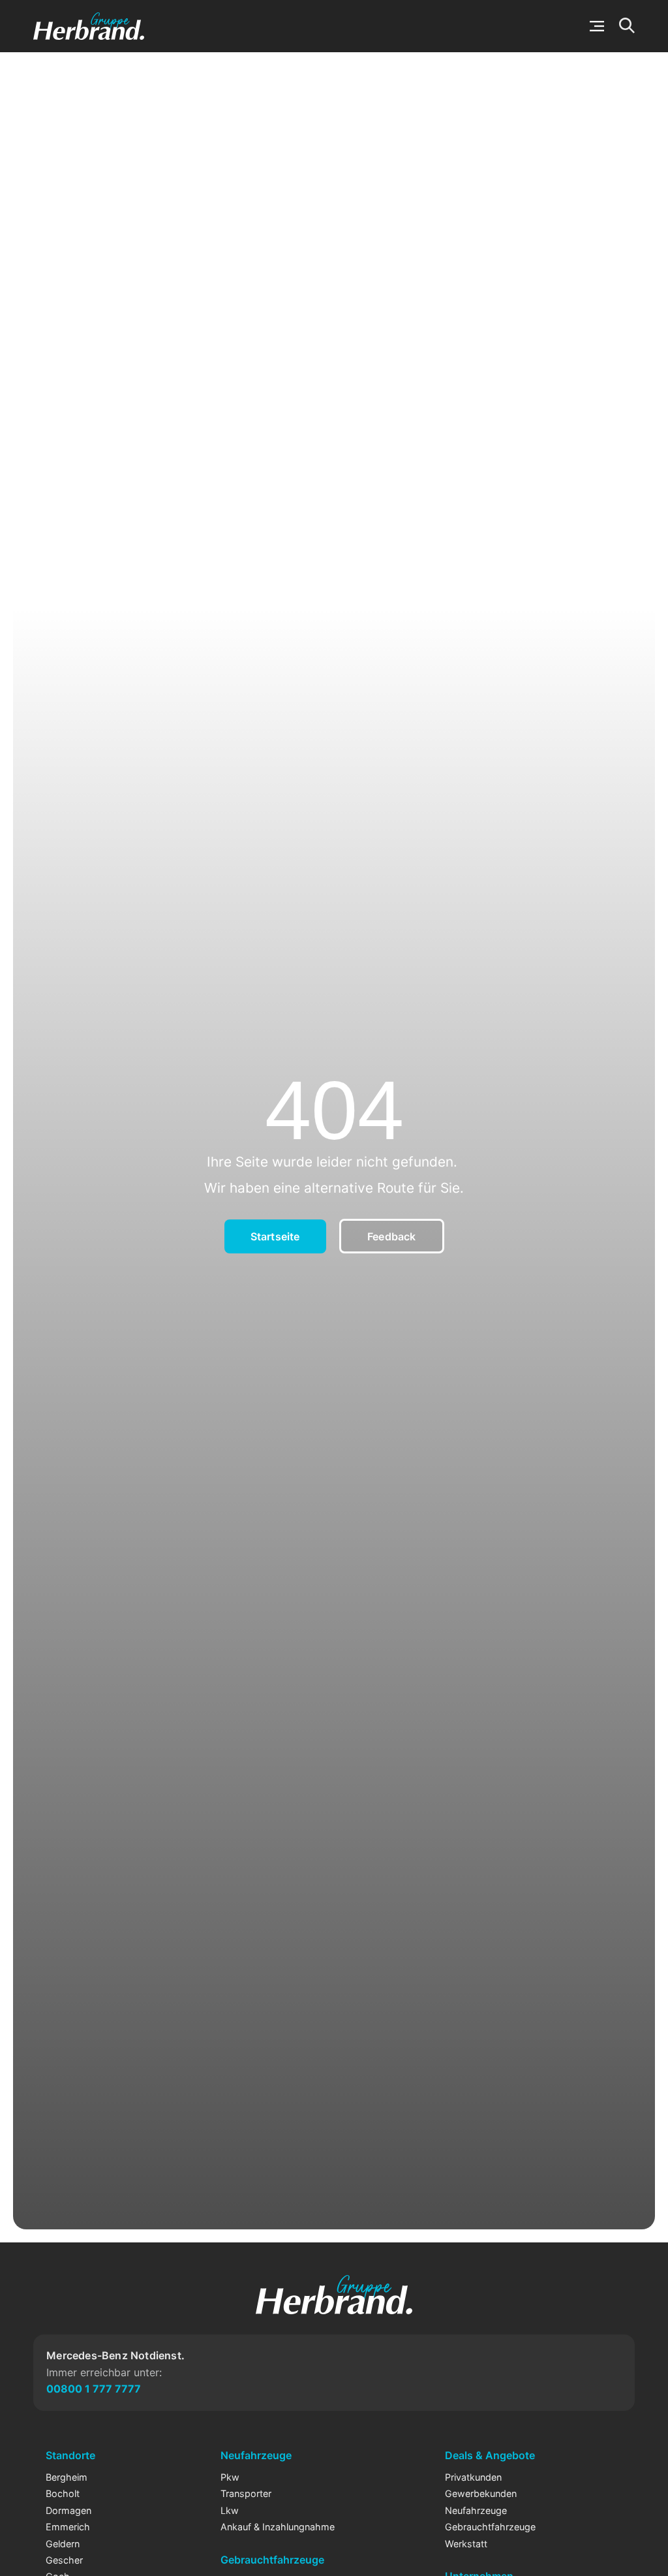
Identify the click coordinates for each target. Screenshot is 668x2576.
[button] (597, 26)
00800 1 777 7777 (94, 2389)
